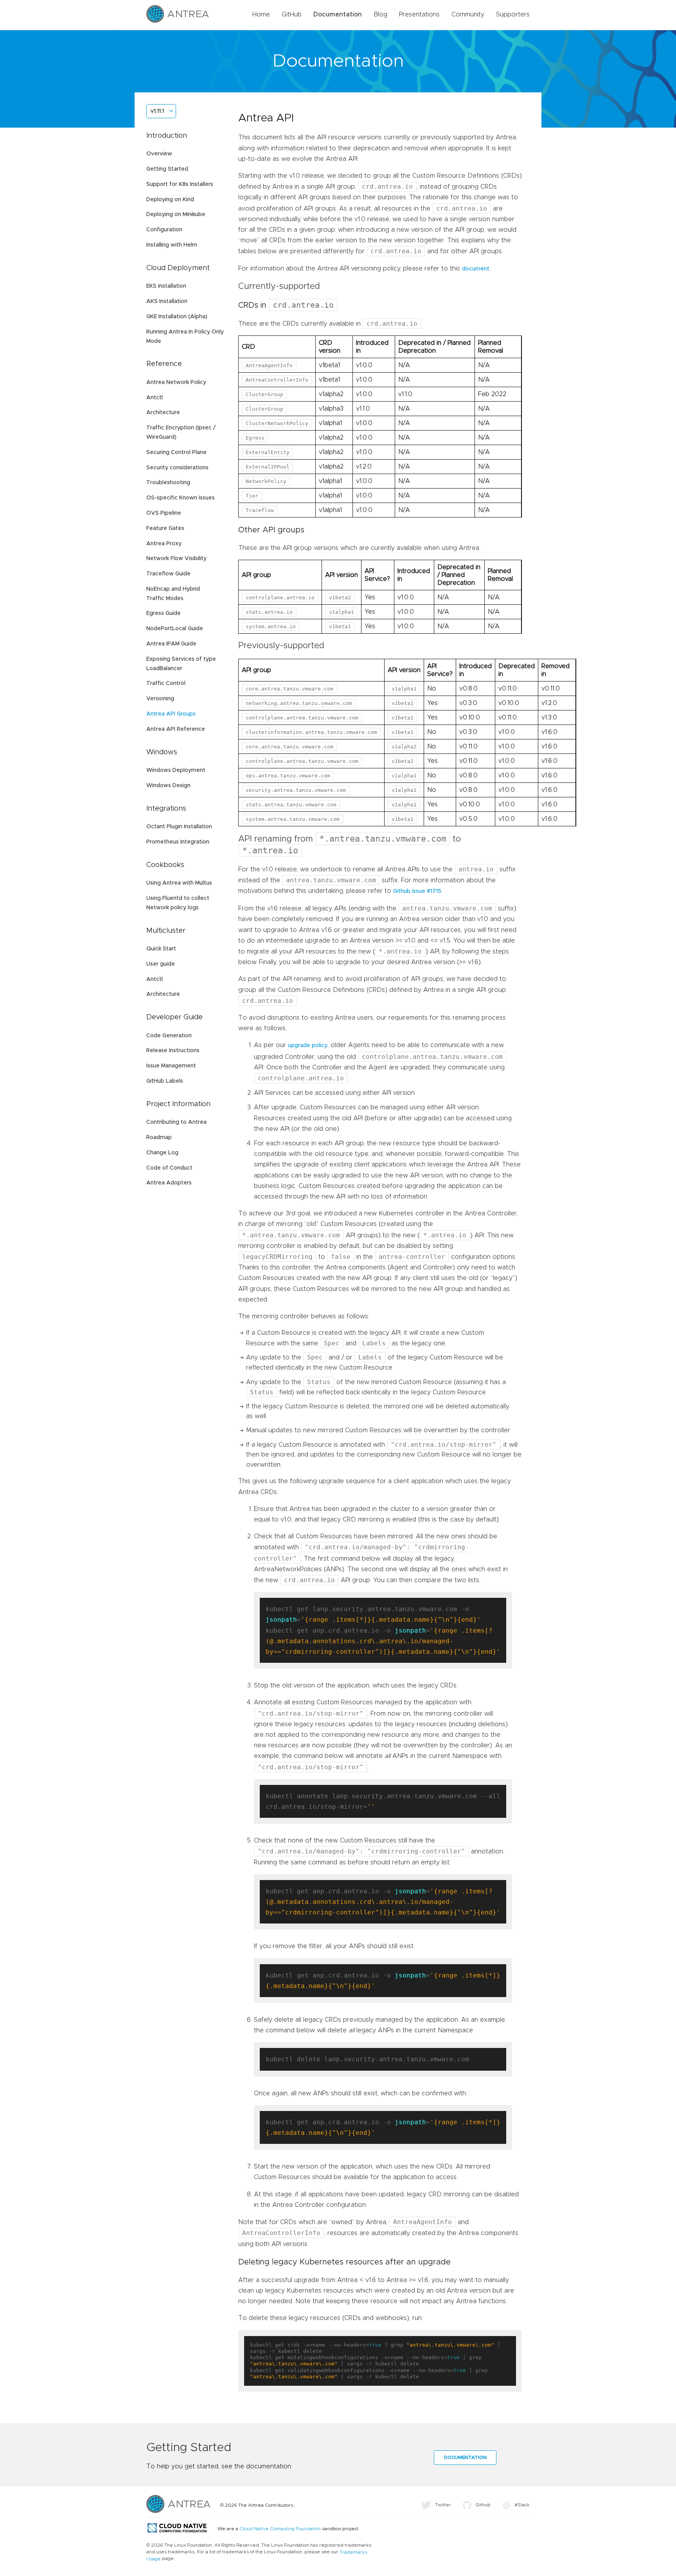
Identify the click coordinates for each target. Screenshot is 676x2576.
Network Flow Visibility (176, 559)
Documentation (338, 14)
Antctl (155, 398)
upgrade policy (308, 1046)
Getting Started (167, 169)
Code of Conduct (169, 1168)
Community (468, 14)
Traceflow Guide (168, 574)
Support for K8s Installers (180, 184)
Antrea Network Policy (176, 382)
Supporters (513, 14)
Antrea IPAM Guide (171, 644)
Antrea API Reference (176, 729)
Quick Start (161, 949)
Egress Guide (164, 613)
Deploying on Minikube (176, 215)
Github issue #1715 (417, 891)
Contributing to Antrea (176, 1122)
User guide (161, 964)
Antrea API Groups (171, 714)
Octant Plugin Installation (179, 827)
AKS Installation (167, 301)
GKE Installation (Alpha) (177, 317)
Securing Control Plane (176, 452)
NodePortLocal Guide (175, 629)
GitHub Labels (165, 1081)
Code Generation (169, 1036)
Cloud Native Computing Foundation (280, 2529)
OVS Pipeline (164, 513)
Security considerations (177, 468)
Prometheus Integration (178, 842)
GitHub (292, 14)
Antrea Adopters (169, 1183)
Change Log (162, 1153)
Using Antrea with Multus (179, 883)
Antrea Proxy (164, 544)
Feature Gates (165, 528)
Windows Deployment (176, 770)
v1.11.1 (157, 111)
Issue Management (171, 1066)
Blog (380, 14)
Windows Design (168, 786)
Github (483, 2505)
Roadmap (159, 1137)
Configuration (164, 230)
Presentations (419, 14)
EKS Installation (166, 286)
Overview (159, 154)
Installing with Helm (172, 245)
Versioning (160, 699)
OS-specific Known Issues (181, 498)
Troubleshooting (168, 483)
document (476, 269)
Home (261, 14)
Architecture (163, 413)
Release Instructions (173, 1051)
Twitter (443, 2505)
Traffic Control (166, 683)
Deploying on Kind (170, 200)
